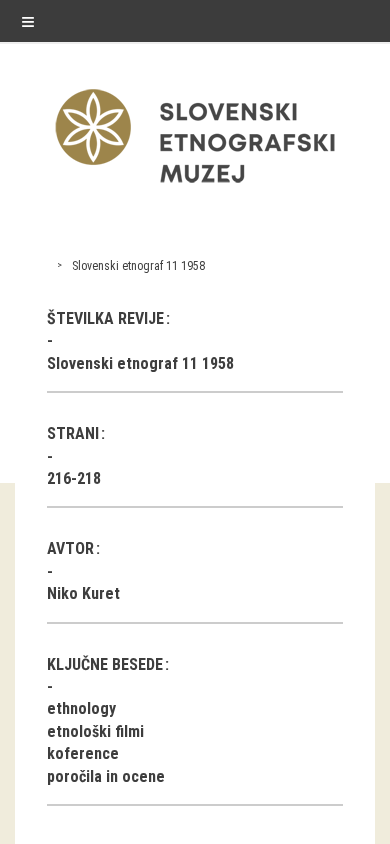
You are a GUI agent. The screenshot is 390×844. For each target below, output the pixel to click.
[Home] (195, 187)
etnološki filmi (95, 731)
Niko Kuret (83, 593)
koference (83, 753)
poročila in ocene (106, 776)
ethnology (81, 708)
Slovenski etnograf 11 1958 (138, 266)
